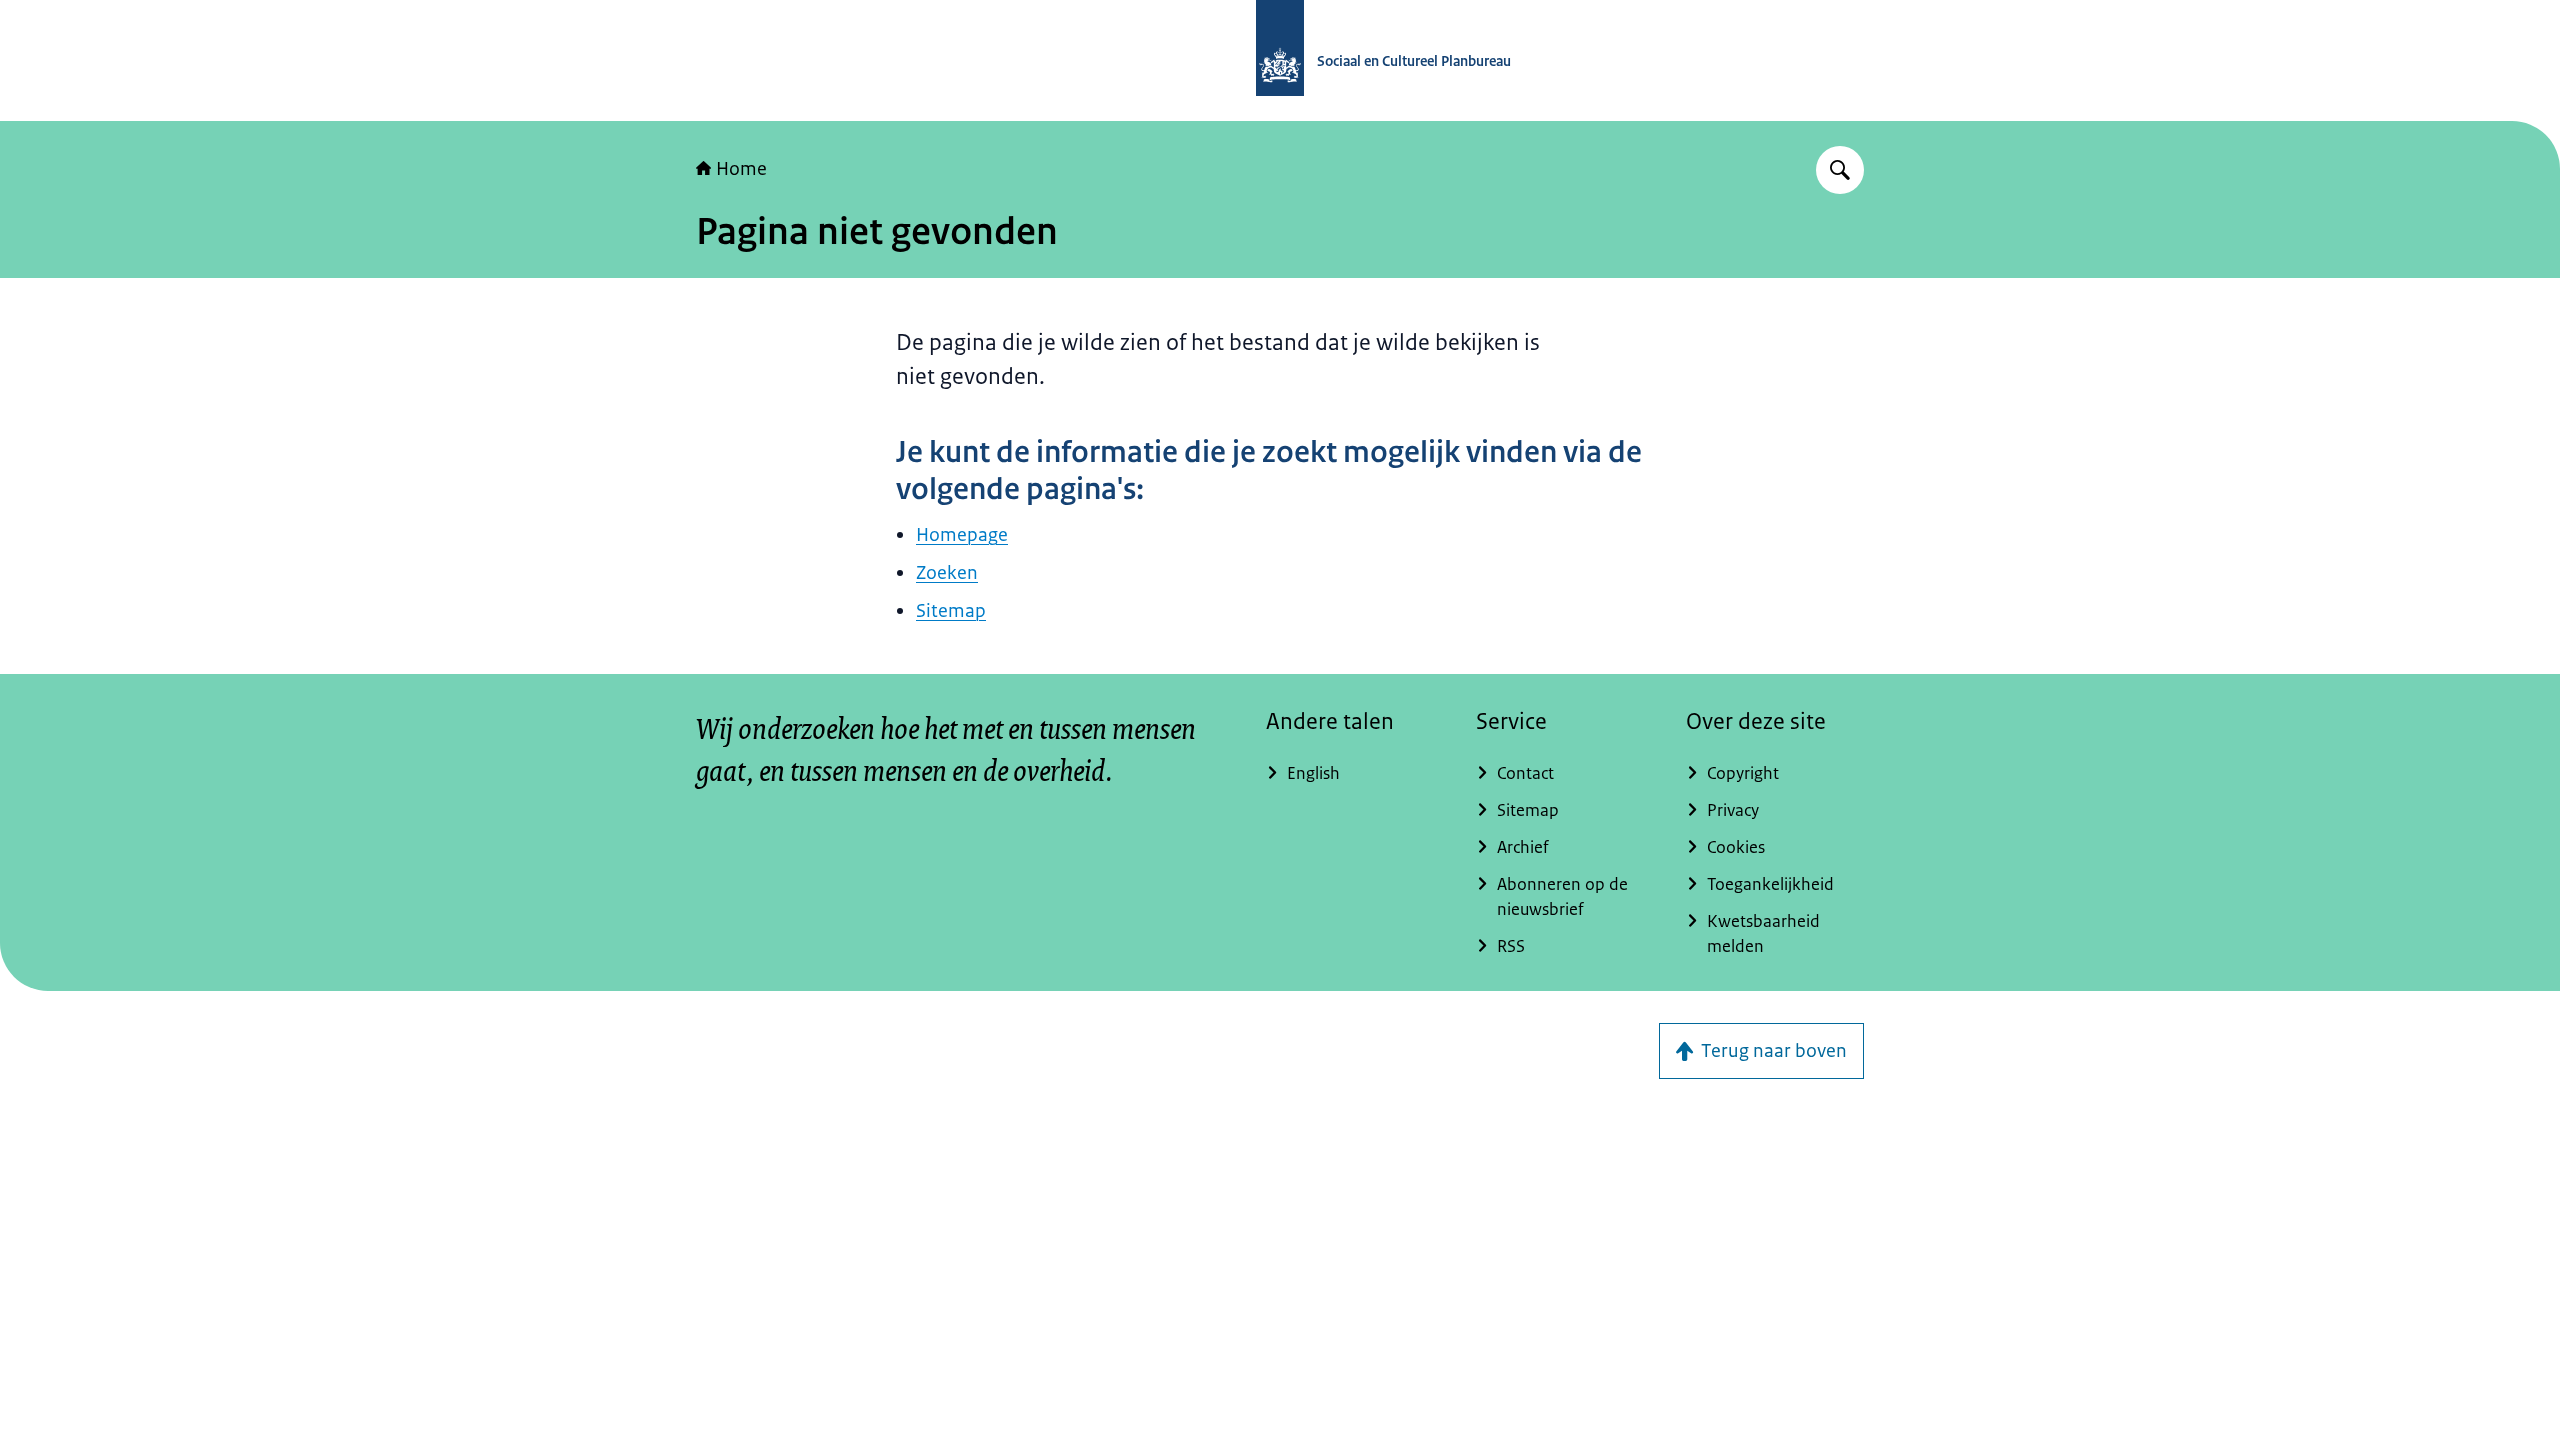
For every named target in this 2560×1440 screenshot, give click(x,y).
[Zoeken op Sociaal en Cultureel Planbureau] (1840, 170)
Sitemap (951, 611)
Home (741, 169)
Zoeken (947, 573)
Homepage (962, 535)
